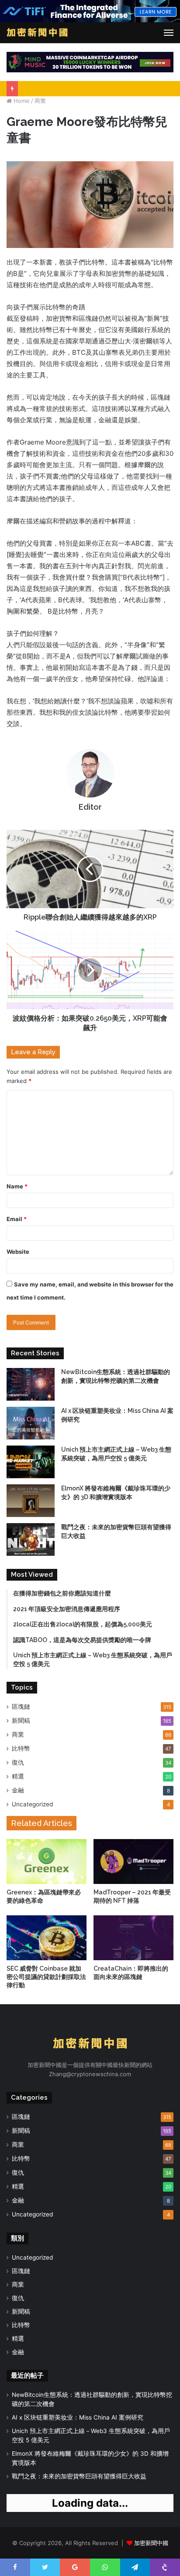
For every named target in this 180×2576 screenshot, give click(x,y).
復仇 (18, 1762)
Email (17, 1219)
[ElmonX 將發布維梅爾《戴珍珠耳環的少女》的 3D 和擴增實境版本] (31, 1501)
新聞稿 (21, 1721)
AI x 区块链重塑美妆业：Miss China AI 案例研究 (78, 2417)
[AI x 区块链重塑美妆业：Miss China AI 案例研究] (31, 1423)
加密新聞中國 (151, 2543)
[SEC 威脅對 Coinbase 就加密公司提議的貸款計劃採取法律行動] (47, 1938)
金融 (18, 1790)
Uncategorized (32, 1804)
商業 (40, 101)
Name (17, 1186)
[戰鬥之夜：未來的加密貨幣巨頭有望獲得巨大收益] (31, 1539)
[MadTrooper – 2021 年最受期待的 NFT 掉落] (133, 1862)
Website (18, 1252)
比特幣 (21, 1748)
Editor (90, 807)
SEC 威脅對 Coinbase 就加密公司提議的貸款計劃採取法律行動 (46, 1977)
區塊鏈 (21, 1707)
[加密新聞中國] (37, 33)
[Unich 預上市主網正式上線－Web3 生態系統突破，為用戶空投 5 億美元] (31, 1462)
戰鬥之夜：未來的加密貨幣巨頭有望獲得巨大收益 (79, 2476)
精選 (18, 1776)
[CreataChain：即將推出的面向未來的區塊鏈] (133, 1938)
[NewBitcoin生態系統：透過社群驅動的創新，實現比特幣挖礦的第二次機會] (31, 1384)
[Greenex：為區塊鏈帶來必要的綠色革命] (47, 1862)
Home (21, 101)
